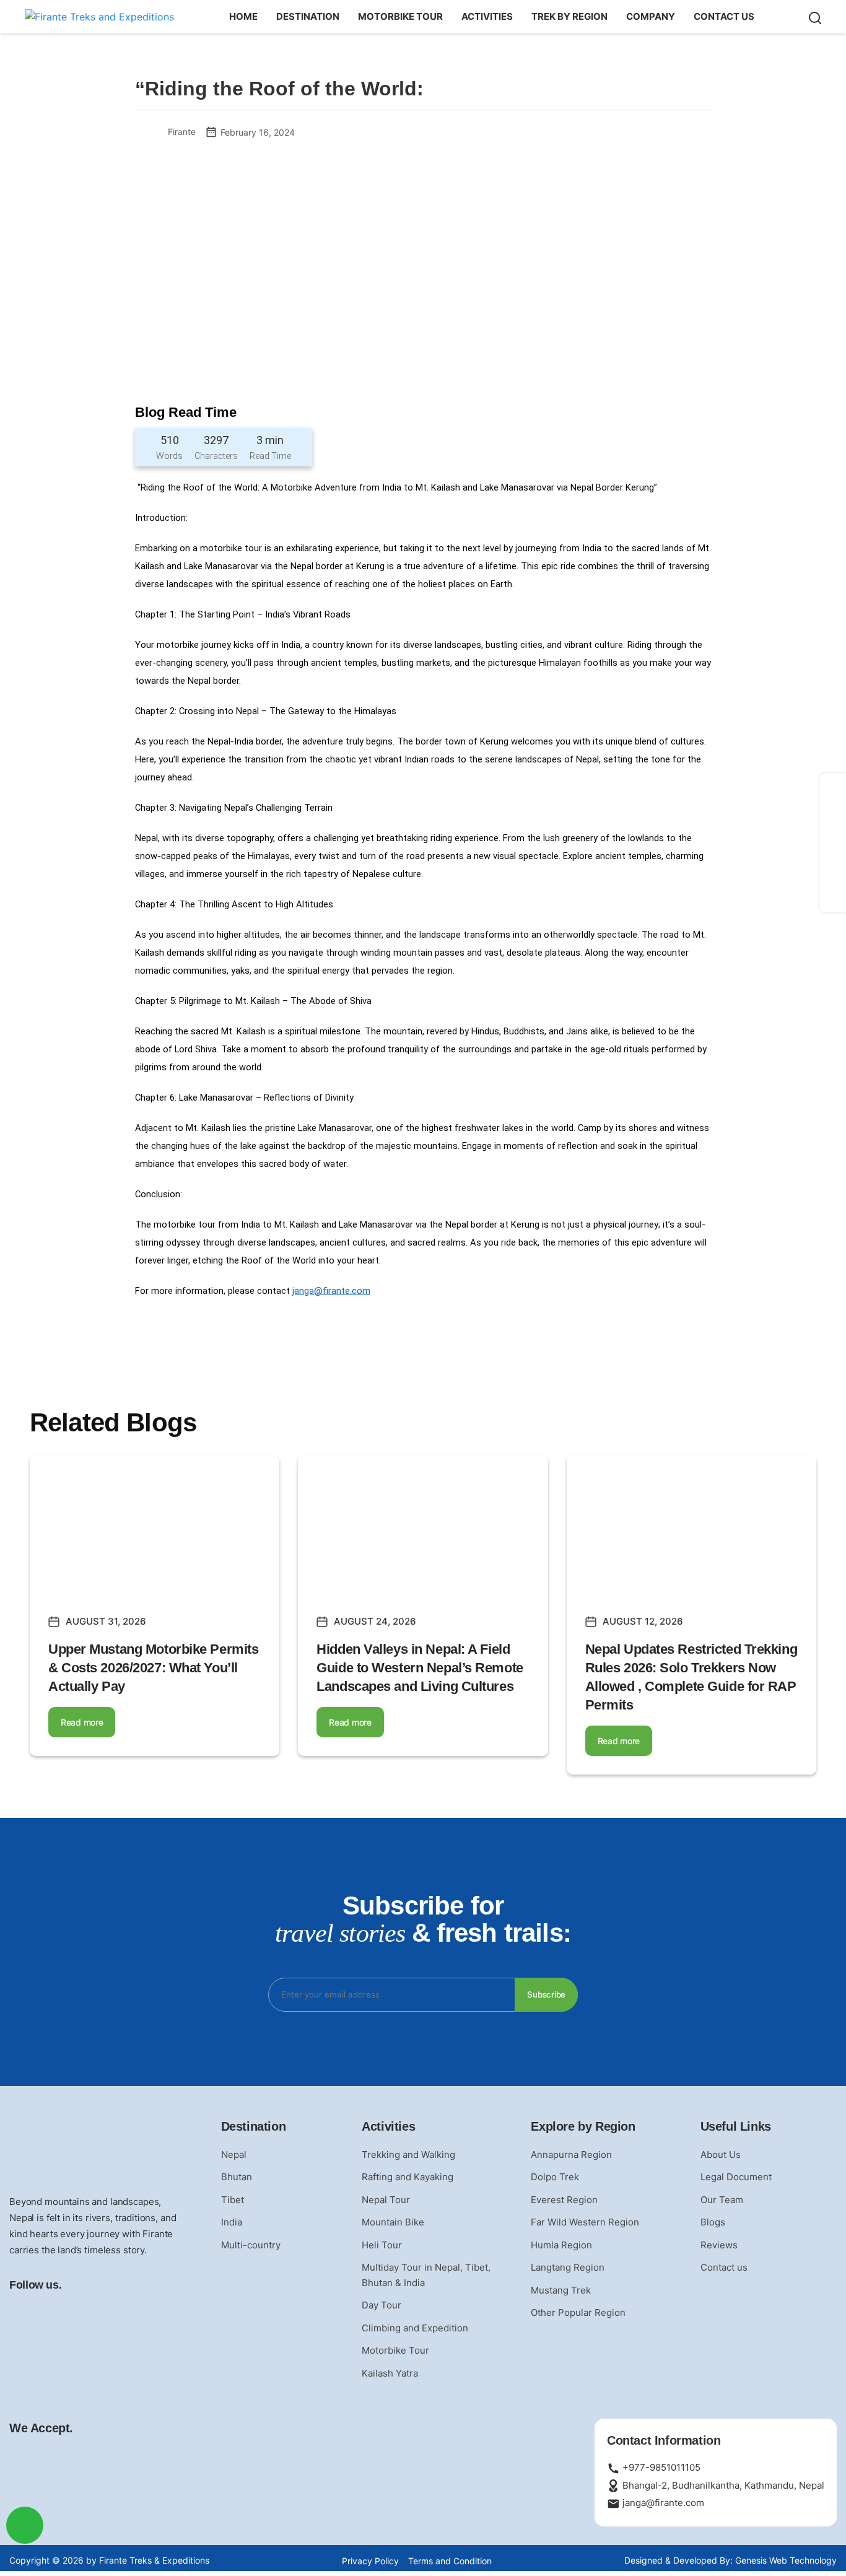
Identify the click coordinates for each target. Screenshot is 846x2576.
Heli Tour (382, 2245)
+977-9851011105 (660, 2467)
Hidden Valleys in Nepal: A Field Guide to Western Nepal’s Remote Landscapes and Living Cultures (420, 1668)
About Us (721, 2155)
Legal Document (736, 2177)
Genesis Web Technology (786, 2560)
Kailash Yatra (390, 2373)
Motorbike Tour (400, 16)
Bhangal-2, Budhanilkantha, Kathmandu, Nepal (722, 2485)
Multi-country (251, 2245)
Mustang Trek (561, 2290)
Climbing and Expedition (415, 2328)
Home (243, 16)
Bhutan (237, 2177)
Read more (82, 1722)
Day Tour (382, 2305)
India (232, 2222)
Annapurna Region (571, 2155)
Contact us (724, 16)
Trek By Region (569, 16)
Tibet (233, 2200)
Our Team (722, 2200)
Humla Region (561, 2245)
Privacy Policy (370, 2561)
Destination (308, 16)
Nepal (234, 2155)
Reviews (719, 2245)
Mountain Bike (393, 2222)
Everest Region (564, 2200)
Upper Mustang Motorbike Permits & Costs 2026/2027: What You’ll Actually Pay (153, 1668)
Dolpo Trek (555, 2177)
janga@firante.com (331, 1291)
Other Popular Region (578, 2312)
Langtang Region (568, 2267)
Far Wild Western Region (585, 2222)
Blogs (713, 2222)
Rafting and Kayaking (408, 2177)
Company (651, 16)
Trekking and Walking (408, 2155)
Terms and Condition (450, 2561)
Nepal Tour (386, 2200)
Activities (487, 16)
